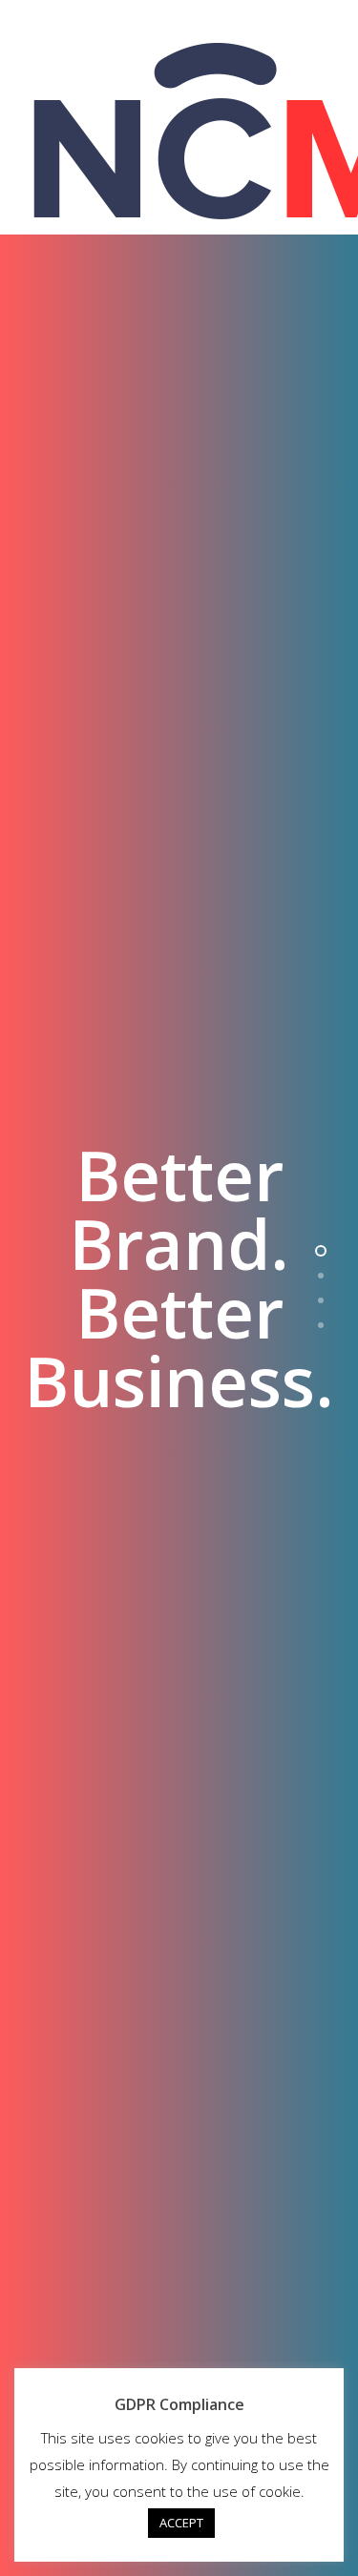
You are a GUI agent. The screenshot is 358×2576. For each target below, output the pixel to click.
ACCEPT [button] (181, 2523)
